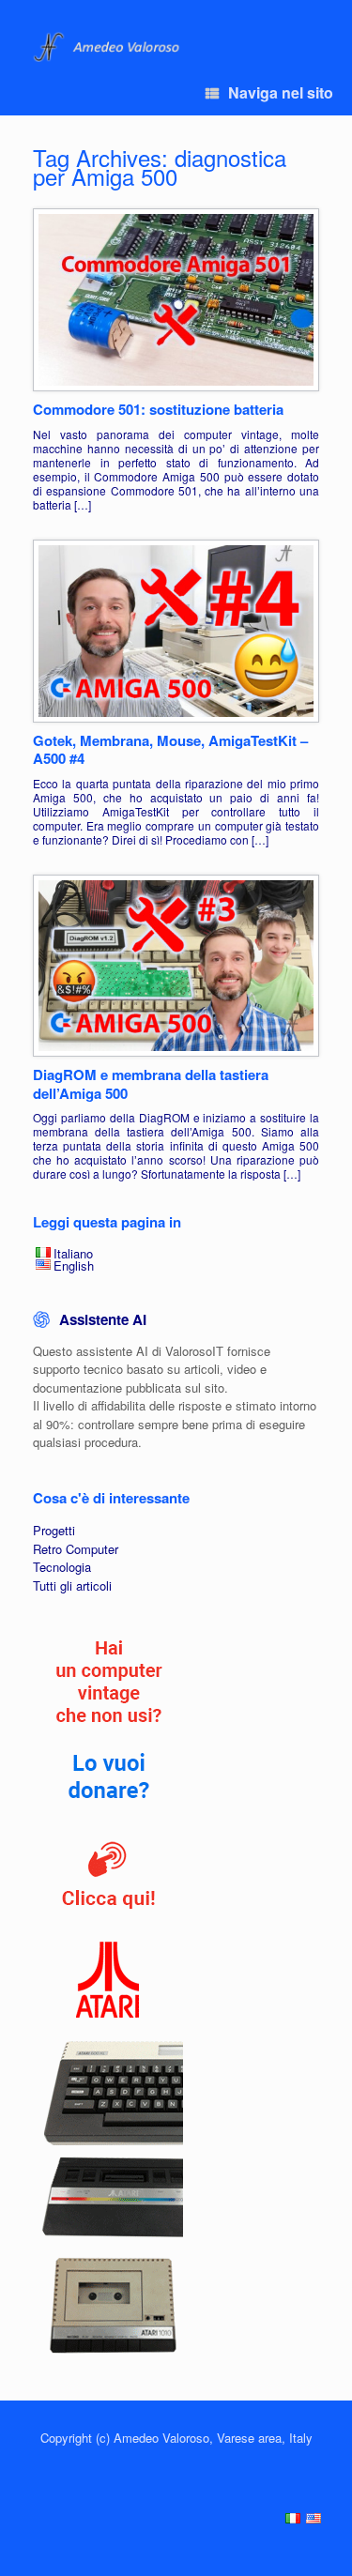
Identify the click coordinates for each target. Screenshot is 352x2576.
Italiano (73, 1253)
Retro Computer (76, 1549)
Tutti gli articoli (72, 1585)
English (74, 1265)
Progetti (54, 1530)
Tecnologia (62, 1567)
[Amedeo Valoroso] (108, 47)
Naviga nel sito (281, 92)
